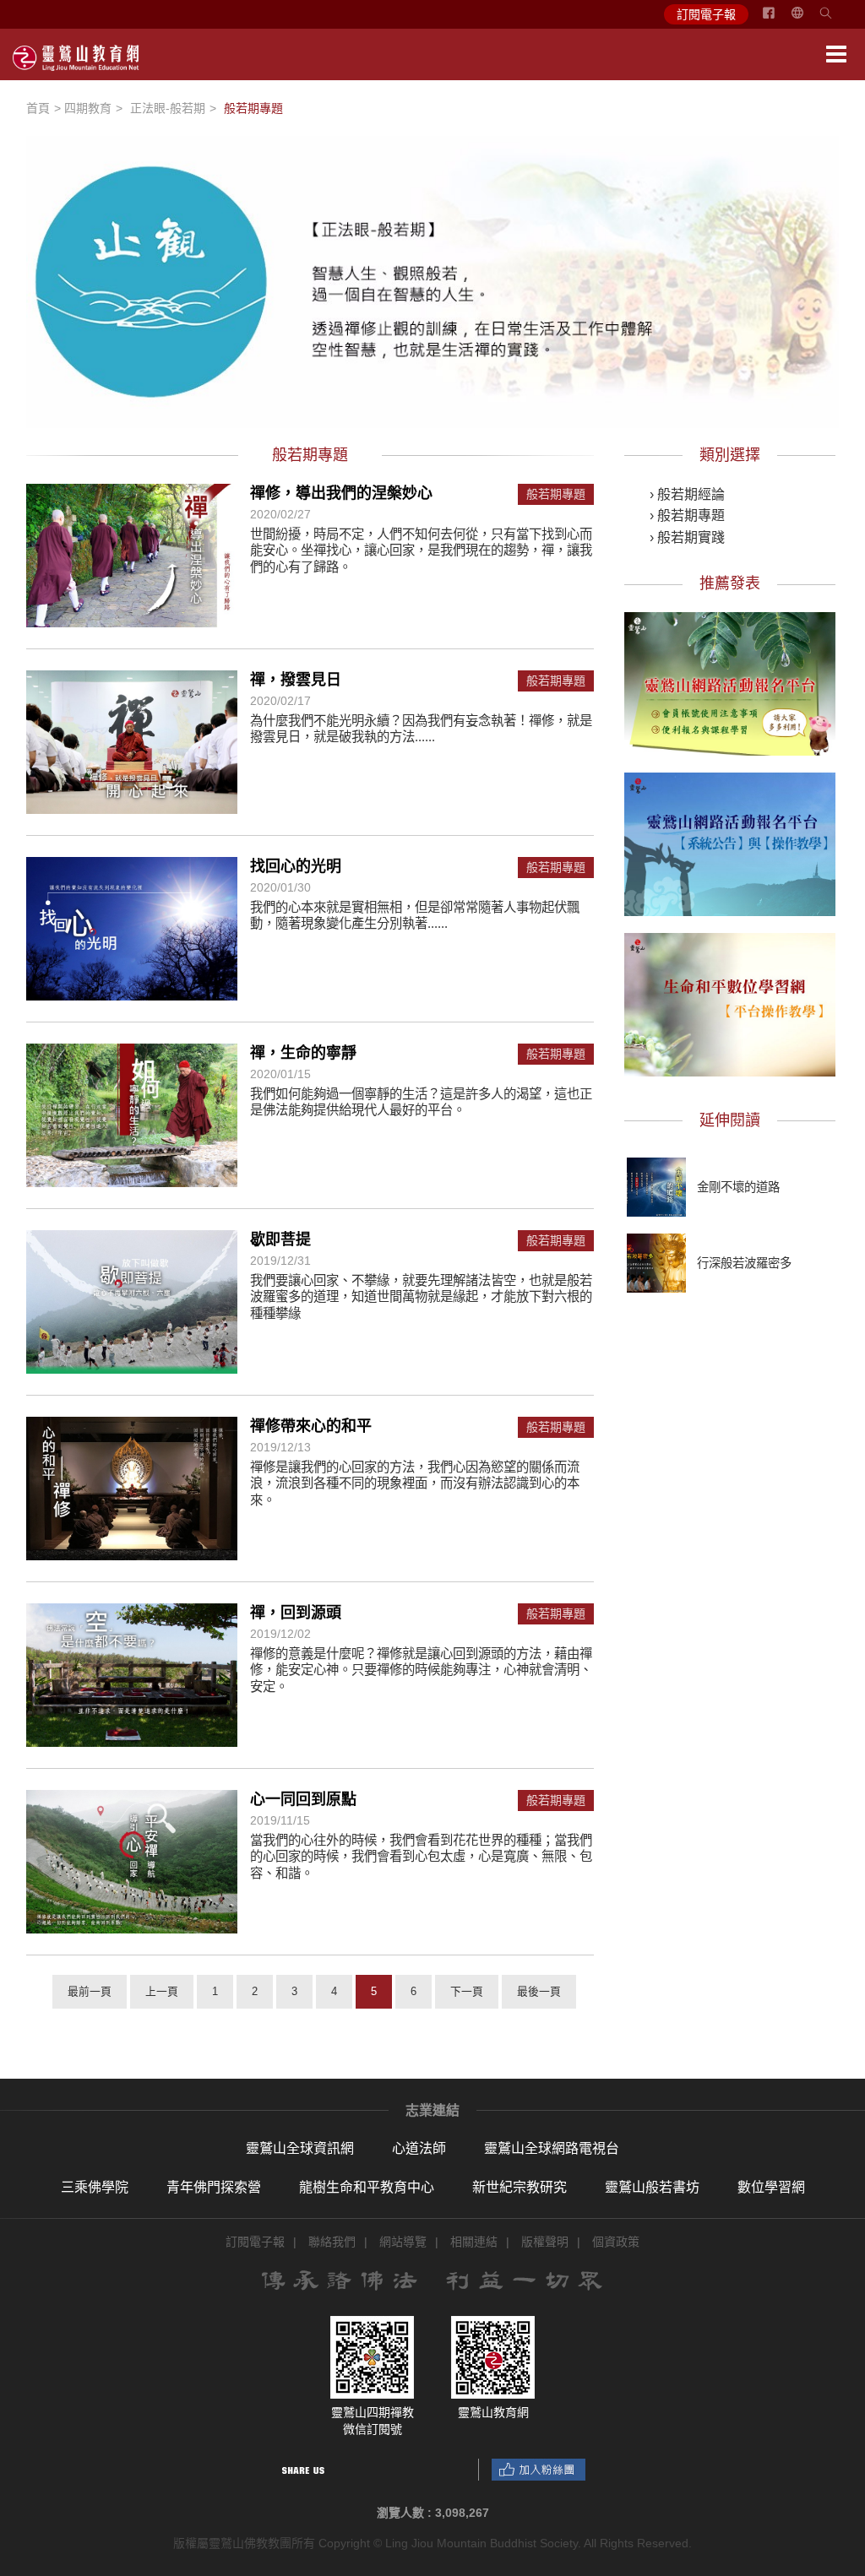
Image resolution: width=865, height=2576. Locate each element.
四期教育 (88, 108)
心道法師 (419, 2148)
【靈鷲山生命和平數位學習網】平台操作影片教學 (730, 1002)
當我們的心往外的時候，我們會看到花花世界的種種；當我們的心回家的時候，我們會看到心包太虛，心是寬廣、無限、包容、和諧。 (421, 1857)
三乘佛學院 (95, 2187)
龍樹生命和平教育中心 (367, 2187)
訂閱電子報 (706, 14)
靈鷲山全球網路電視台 (552, 2148)
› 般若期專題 (687, 515)
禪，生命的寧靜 (303, 1053)
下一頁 (467, 1991)
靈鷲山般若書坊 (652, 2187)
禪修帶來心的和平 (311, 1426)
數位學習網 (771, 2187)
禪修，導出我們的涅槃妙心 (341, 493)
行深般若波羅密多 (744, 1263)
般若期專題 (556, 494)
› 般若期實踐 (687, 537)
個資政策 (616, 2242)
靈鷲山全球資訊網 (300, 2148)
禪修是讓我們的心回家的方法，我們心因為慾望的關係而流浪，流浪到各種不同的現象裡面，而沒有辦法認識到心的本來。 (415, 1483)
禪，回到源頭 (296, 1613)
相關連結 (474, 2242)
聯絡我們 (332, 2242)
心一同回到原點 (303, 1799)
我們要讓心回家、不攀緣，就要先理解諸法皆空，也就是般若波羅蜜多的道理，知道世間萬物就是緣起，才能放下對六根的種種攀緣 (421, 1297)
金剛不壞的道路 (738, 1187)
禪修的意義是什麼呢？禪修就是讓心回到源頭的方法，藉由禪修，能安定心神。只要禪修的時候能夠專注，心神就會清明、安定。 (421, 1670)
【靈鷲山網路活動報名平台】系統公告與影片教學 (730, 842)
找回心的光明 (296, 866)
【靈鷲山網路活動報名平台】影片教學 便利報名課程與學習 (730, 681)
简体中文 (808, 19)
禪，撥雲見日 (296, 680)
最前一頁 (90, 1991)
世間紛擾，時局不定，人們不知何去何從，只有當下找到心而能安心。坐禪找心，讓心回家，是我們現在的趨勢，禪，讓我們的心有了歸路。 (421, 550)
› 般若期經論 (687, 494)
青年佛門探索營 (214, 2187)
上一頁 (162, 1991)
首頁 (38, 108)
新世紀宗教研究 (520, 2187)
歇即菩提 (280, 1239)
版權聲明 (545, 2242)
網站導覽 (403, 2242)
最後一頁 (539, 1991)
